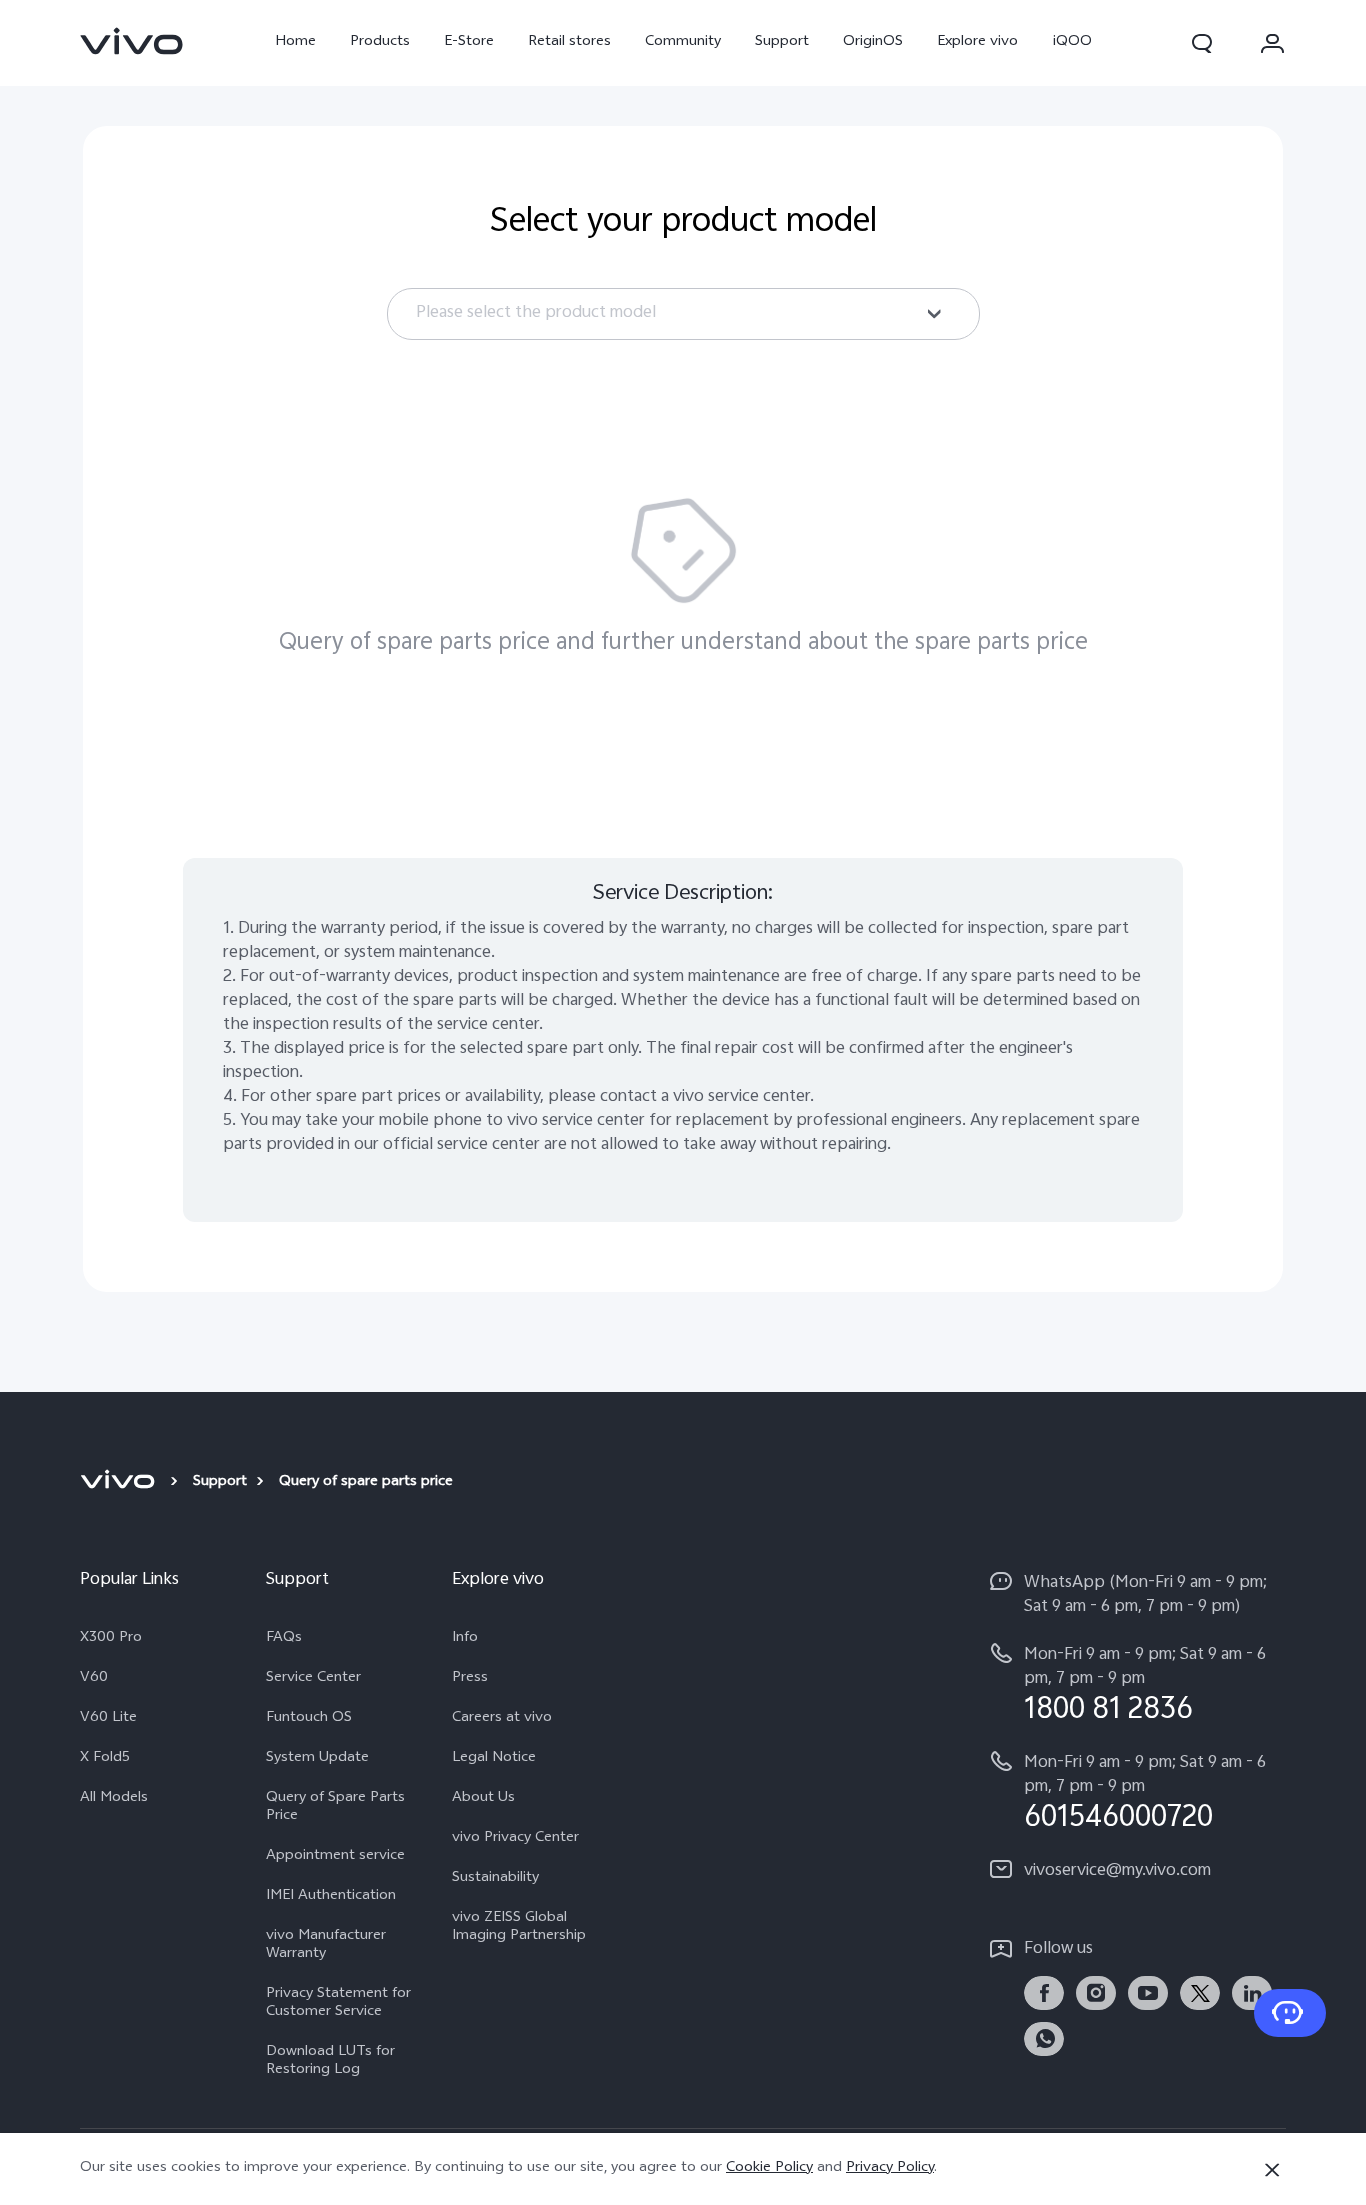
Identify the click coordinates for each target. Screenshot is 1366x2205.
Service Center (313, 1679)
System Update (317, 1759)
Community (683, 42)
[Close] (1272, 2170)
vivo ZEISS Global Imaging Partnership (519, 1928)
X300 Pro (111, 1639)
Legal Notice (494, 1759)
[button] (1202, 43)
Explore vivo (977, 42)
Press (470, 1679)
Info (465, 1639)
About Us (483, 1799)
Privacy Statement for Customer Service (338, 2004)
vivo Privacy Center (515, 1839)
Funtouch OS (309, 1719)
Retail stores (569, 42)
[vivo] (120, 1483)
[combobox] (683, 314)
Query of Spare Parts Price (335, 1808)
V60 (94, 1679)
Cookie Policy (769, 2168)
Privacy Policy (890, 2168)
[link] (132, 41)
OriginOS (873, 42)
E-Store (469, 42)
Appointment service (335, 1857)
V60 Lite (108, 1719)
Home (295, 42)
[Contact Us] (1290, 2013)
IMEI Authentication (331, 1897)
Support (782, 42)
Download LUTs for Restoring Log (330, 2062)
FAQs (284, 1639)
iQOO (1072, 42)
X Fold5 (105, 1759)
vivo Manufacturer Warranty (326, 1946)
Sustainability (495, 1879)
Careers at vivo (502, 1719)
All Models (114, 1799)
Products (380, 42)
